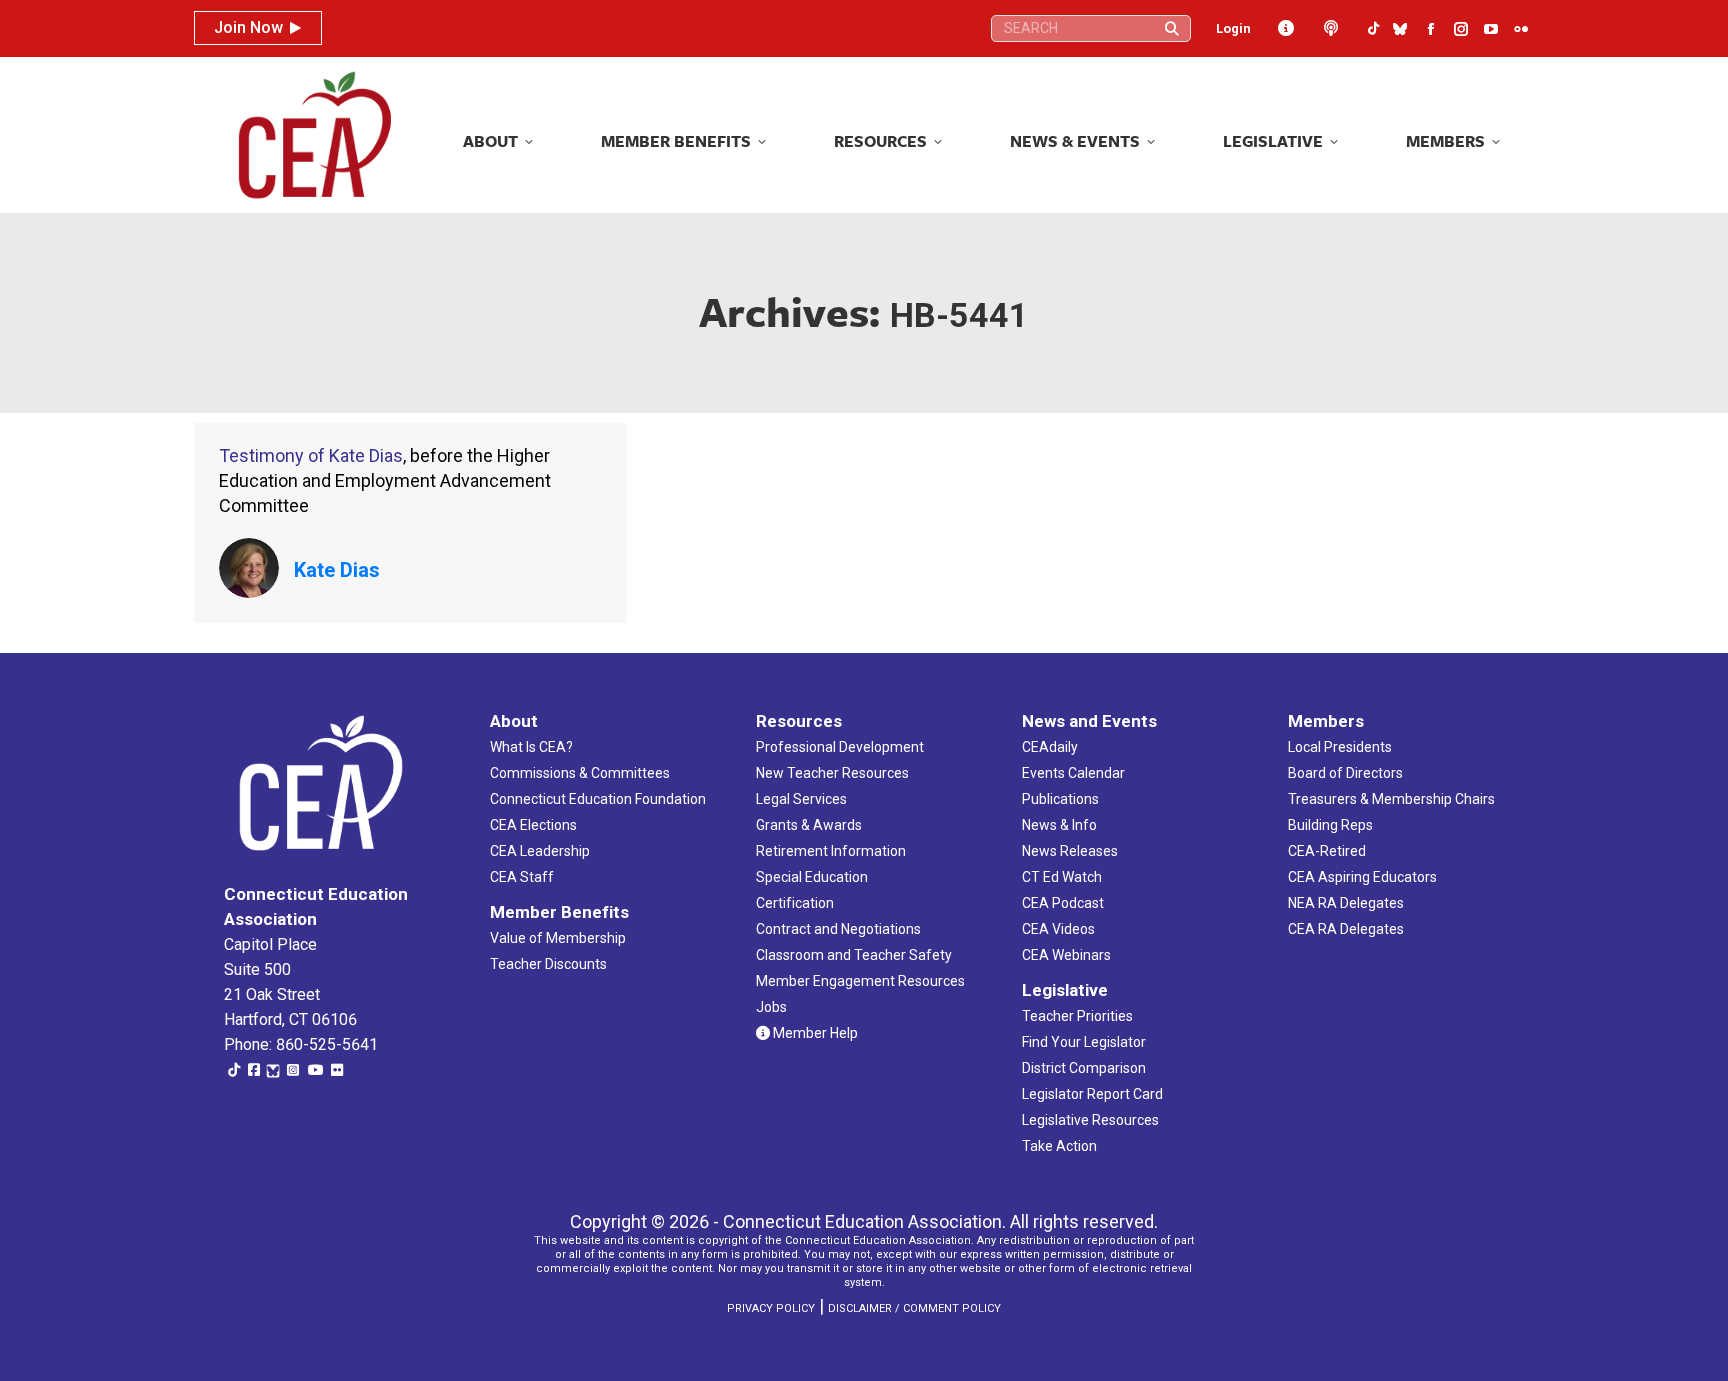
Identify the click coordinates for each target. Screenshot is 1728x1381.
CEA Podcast (1063, 903)
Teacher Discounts (548, 964)
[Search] (1172, 28)
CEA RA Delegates (1346, 929)
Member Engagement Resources (860, 981)
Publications (1060, 799)
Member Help (814, 1033)
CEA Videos (1058, 929)
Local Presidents (1340, 747)
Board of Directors (1345, 773)
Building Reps (1330, 825)
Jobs (771, 1007)
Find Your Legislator (1084, 1042)
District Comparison (1084, 1068)
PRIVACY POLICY (771, 1308)
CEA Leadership (540, 851)
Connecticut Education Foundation (598, 799)
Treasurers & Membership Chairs (1391, 799)
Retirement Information (831, 851)
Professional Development (840, 747)
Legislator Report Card (1092, 1094)
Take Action (1059, 1146)
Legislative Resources (1090, 1120)
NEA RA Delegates (1346, 903)
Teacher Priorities (1077, 1016)
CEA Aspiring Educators (1362, 877)
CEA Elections (533, 825)
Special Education (812, 877)
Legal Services (801, 799)
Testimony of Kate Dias (311, 455)
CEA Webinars (1066, 955)
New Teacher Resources (832, 773)
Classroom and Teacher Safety (854, 955)
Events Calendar (1073, 773)
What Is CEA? (531, 747)
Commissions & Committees (580, 773)
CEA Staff (522, 877)
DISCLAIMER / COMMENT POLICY (914, 1308)
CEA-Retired (1327, 851)
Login (1233, 28)
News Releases (1070, 851)
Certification (795, 903)
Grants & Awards (809, 825)
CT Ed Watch (1062, 877)
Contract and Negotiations (838, 929)
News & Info (1059, 825)
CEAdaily (1050, 747)
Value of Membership (558, 938)
